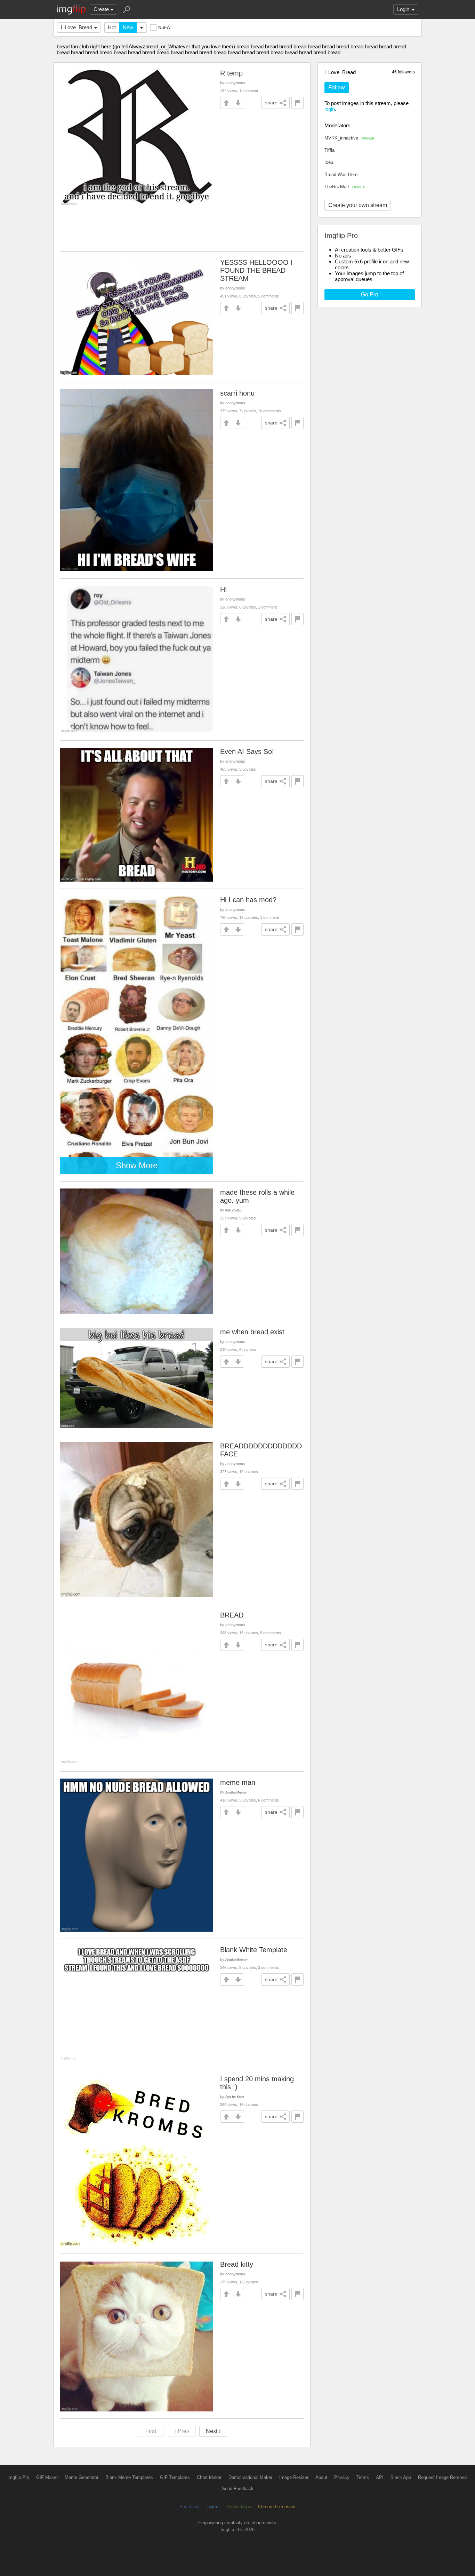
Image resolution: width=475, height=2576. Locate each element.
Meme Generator (82, 2477)
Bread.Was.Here (341, 174)
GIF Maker (47, 2477)
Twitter (213, 2507)
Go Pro (370, 295)
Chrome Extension (277, 2507)
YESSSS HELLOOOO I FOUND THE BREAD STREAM (256, 270)
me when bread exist (252, 1332)
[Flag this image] (297, 103)
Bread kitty (237, 2264)
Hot (112, 27)
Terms (363, 2477)
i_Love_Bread (77, 27)
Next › (213, 2431)
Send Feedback (238, 2488)
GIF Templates (175, 2477)
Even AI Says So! (247, 752)
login (330, 109)
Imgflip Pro (18, 2477)
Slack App (401, 2477)
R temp (231, 73)
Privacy (342, 2477)
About (321, 2477)
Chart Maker (209, 2477)
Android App (239, 2507)
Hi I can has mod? (248, 900)
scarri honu (237, 393)
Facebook (190, 2507)
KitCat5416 (233, 1210)
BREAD (232, 1615)
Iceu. (329, 162)
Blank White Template (254, 1950)
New (128, 27)
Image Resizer (294, 2477)
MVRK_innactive (349, 138)
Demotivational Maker (250, 2477)
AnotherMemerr (236, 1792)
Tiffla (329, 150)
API (380, 2477)
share (271, 103)
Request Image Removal (443, 2477)
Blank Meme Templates (129, 2477)
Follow (337, 88)
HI (224, 589)
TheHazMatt (345, 187)
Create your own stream (358, 205)
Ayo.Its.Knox (235, 2097)
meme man (238, 1782)
